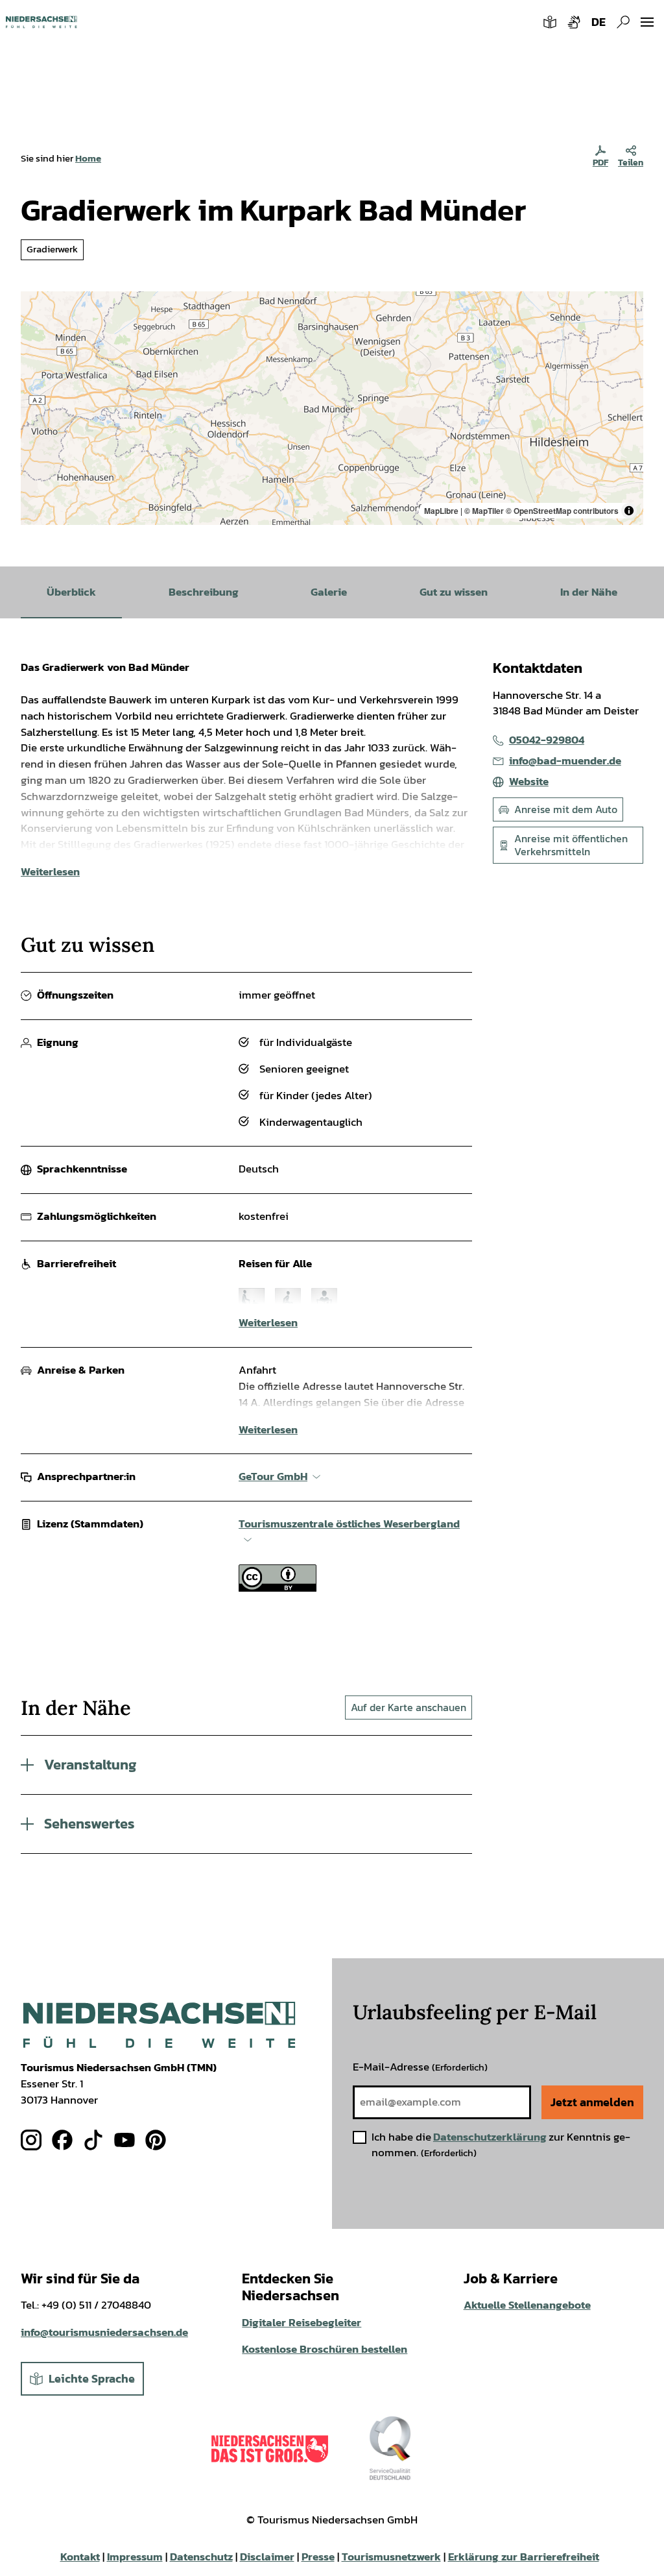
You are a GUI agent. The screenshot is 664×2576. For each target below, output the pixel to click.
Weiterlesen (50, 872)
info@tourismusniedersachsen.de (104, 2332)
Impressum (135, 2557)
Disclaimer (267, 2557)
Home (88, 158)
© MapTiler (484, 511)
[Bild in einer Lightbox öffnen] (159, 2025)
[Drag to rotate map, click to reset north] (37, 345)
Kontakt (80, 2557)
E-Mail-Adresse (420, 2067)
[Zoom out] (37, 326)
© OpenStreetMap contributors (562, 511)
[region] (332, 408)
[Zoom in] (37, 307)
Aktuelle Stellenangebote (527, 2305)
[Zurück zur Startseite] (41, 22)
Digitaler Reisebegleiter (302, 2323)
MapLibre (441, 511)
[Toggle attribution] (629, 511)
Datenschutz (201, 2557)
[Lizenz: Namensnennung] (278, 1588)
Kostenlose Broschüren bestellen (325, 2349)
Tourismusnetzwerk (391, 2557)
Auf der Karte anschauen (409, 1707)
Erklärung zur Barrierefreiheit (524, 2557)
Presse (318, 2557)
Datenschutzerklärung (490, 2137)
